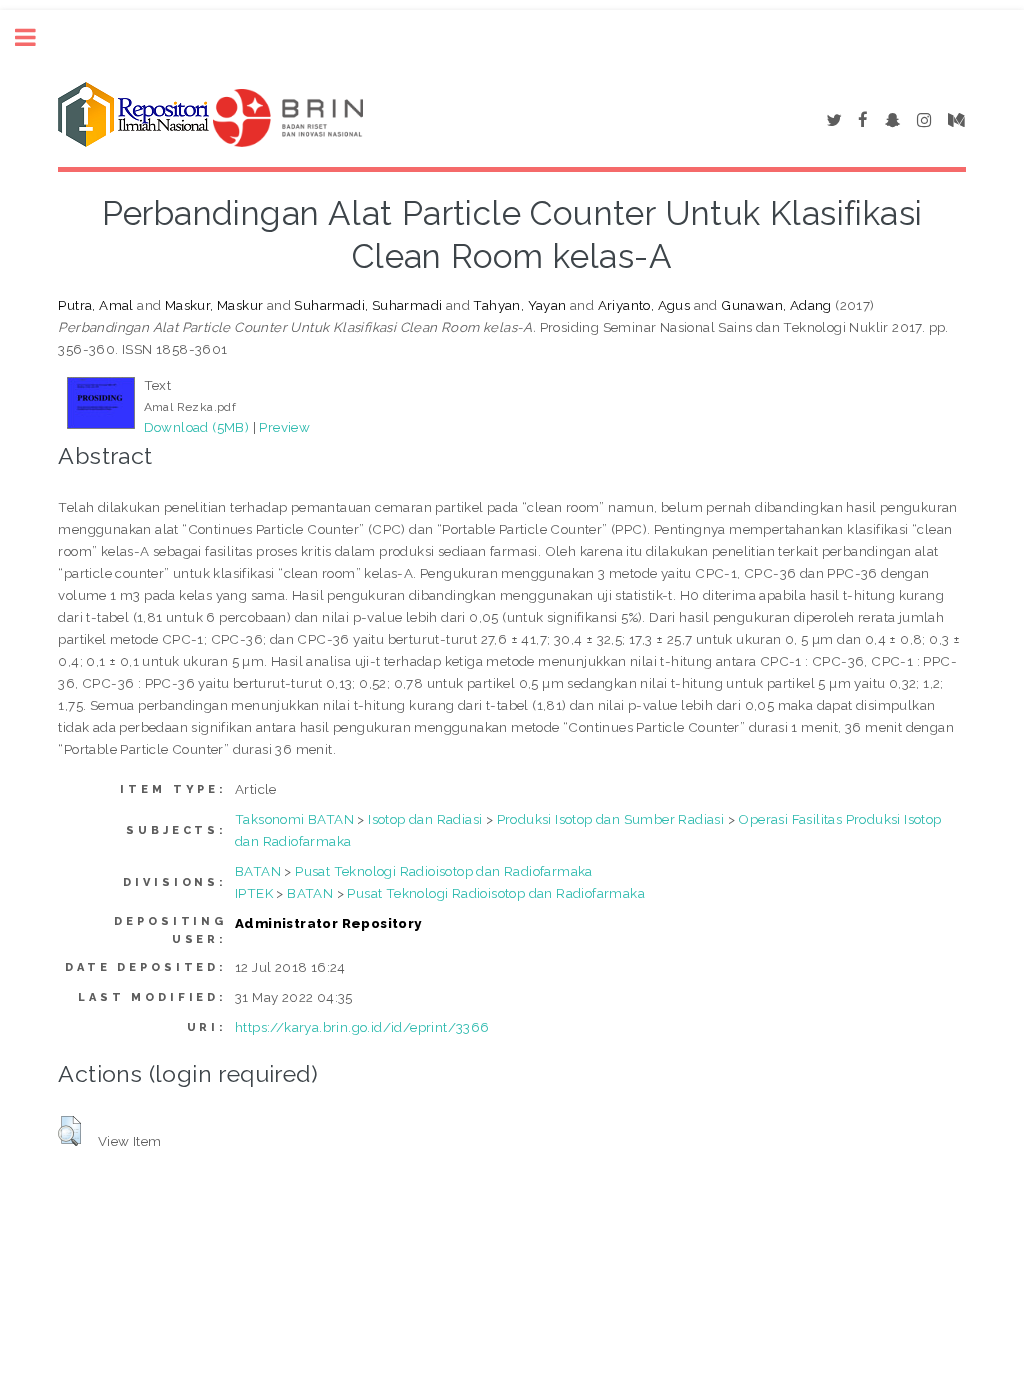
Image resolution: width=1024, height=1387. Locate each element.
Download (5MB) (197, 427)
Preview (284, 427)
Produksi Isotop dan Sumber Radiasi (611, 819)
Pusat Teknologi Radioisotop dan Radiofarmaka (444, 871)
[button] (69, 1131)
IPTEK (254, 893)
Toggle (36, 37)
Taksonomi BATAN (294, 819)
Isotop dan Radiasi (425, 819)
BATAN (258, 871)
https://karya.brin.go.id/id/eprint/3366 (362, 1027)
